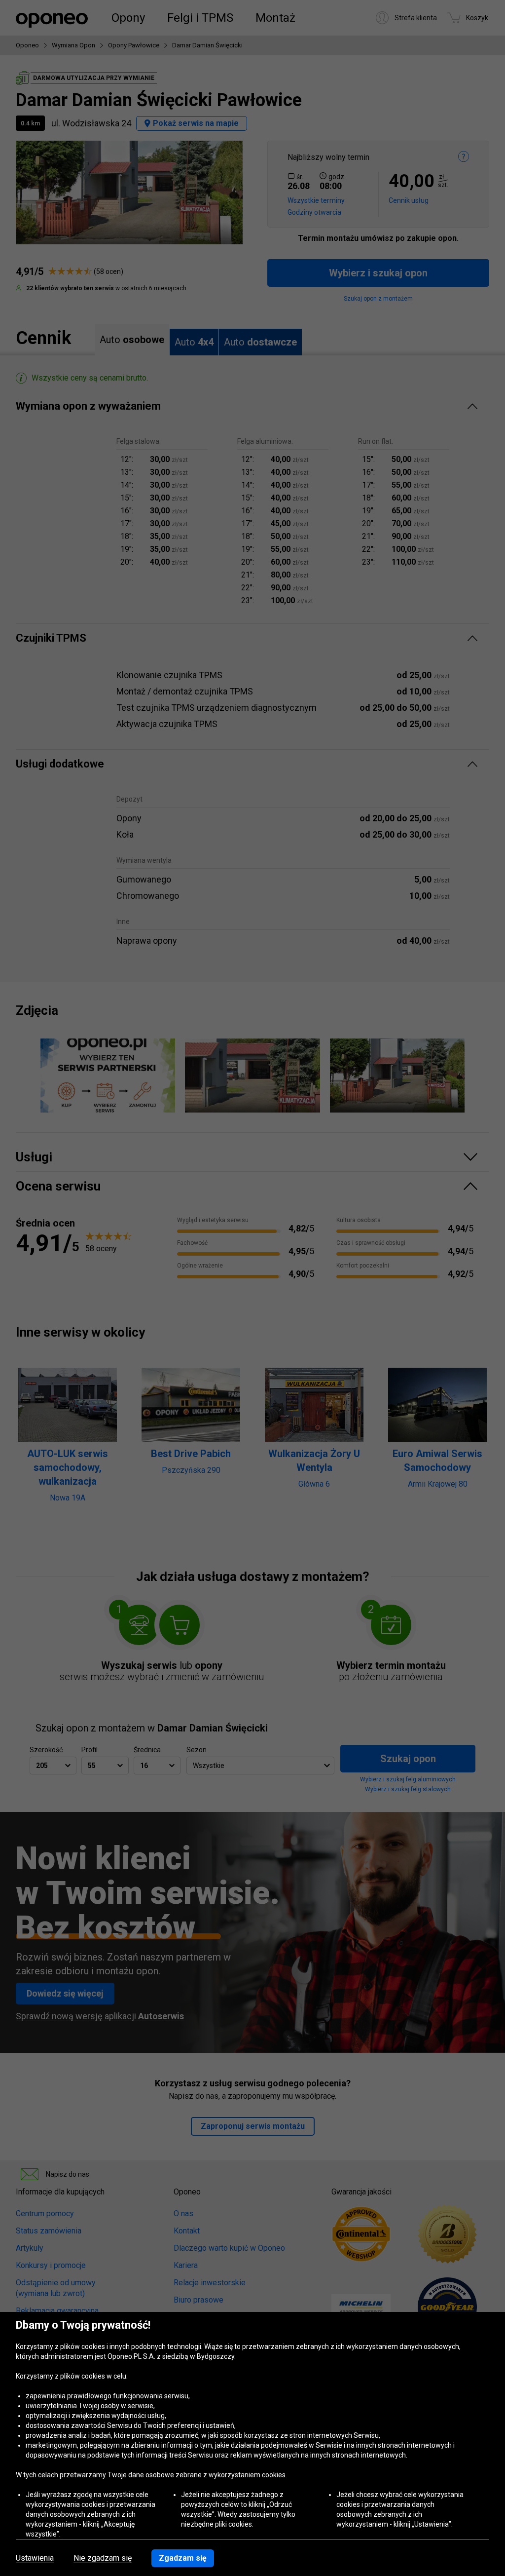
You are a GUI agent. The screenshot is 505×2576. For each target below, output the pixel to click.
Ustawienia (35, 2558)
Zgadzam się (183, 2558)
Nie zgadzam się (103, 2558)
